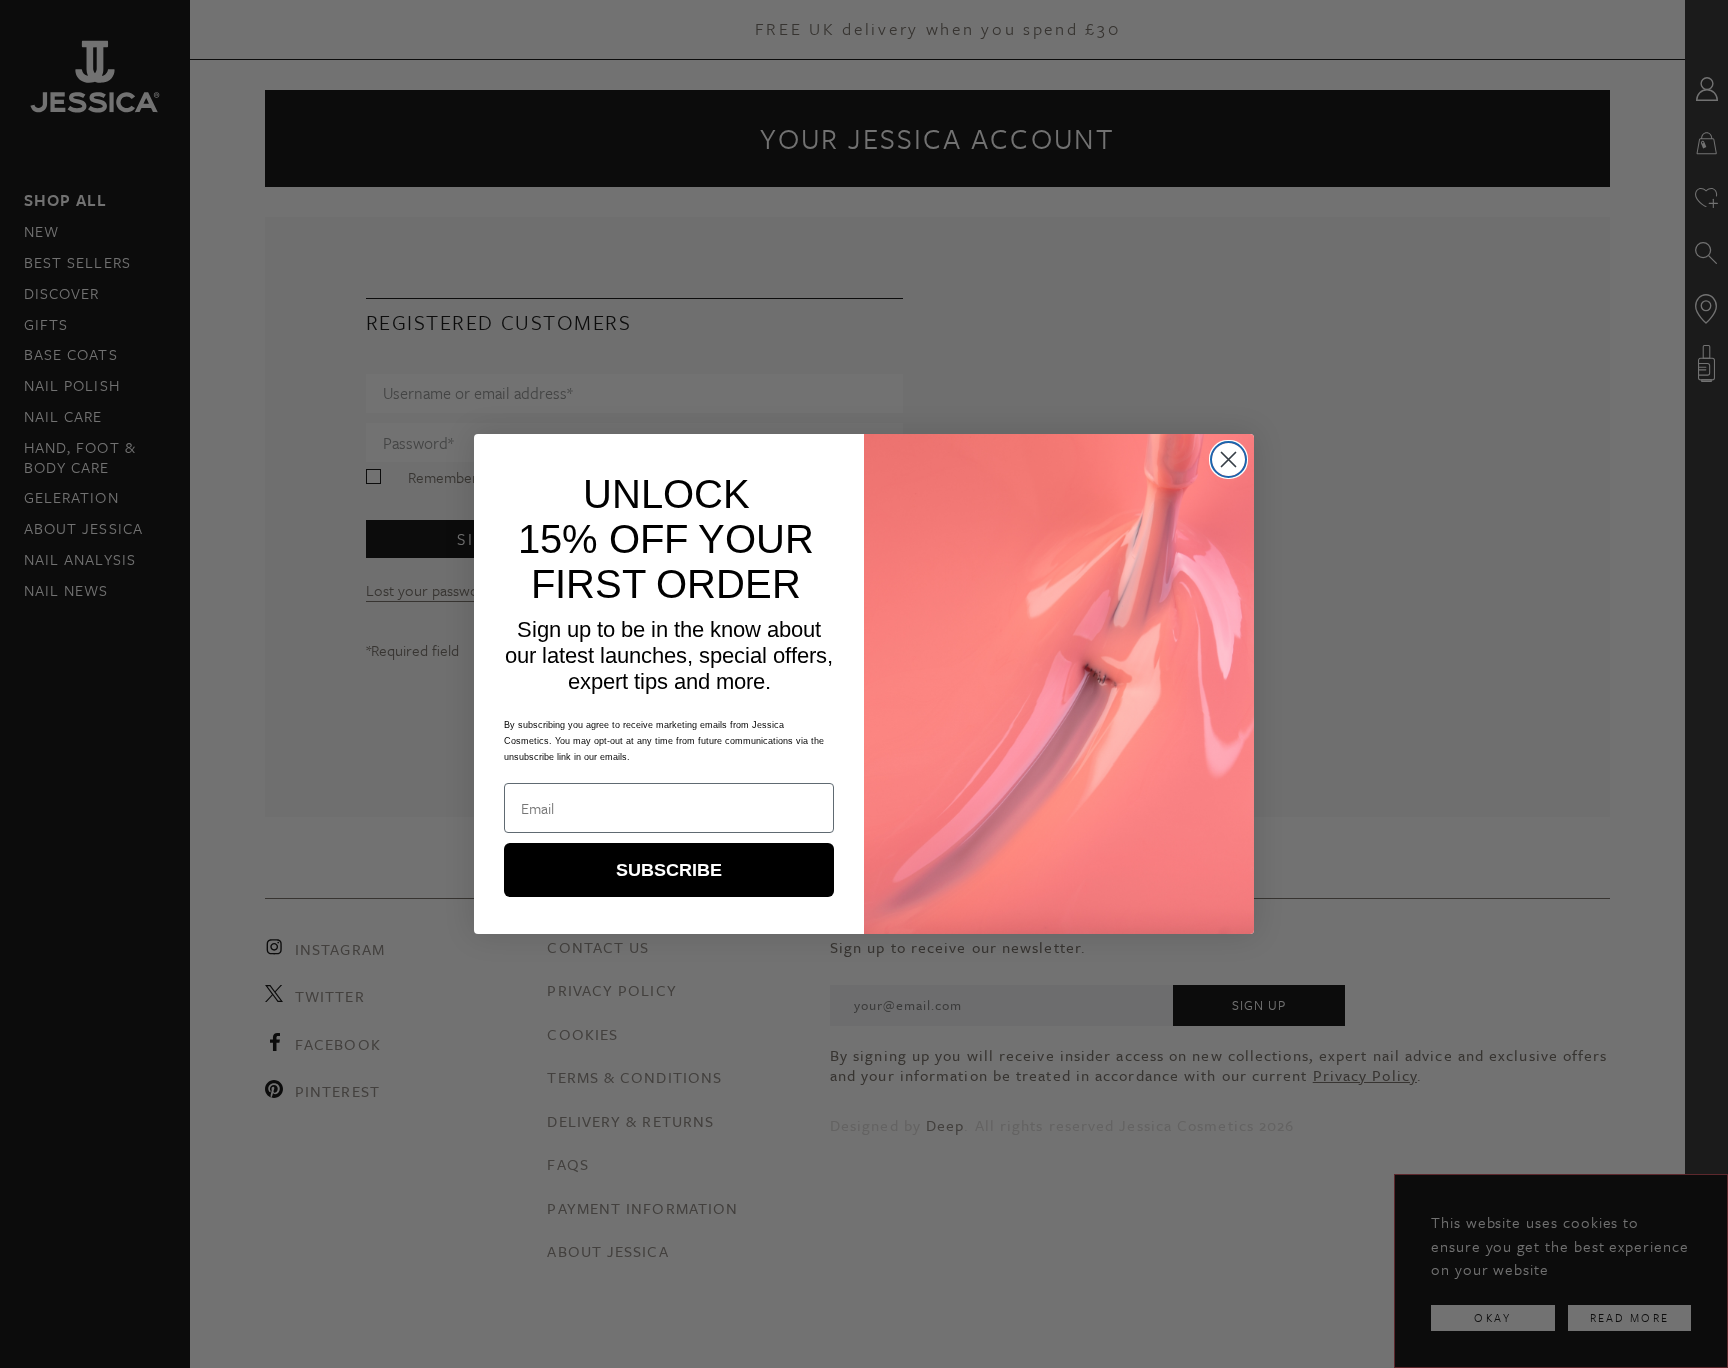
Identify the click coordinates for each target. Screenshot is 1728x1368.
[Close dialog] (1228, 459)
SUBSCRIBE (669, 870)
